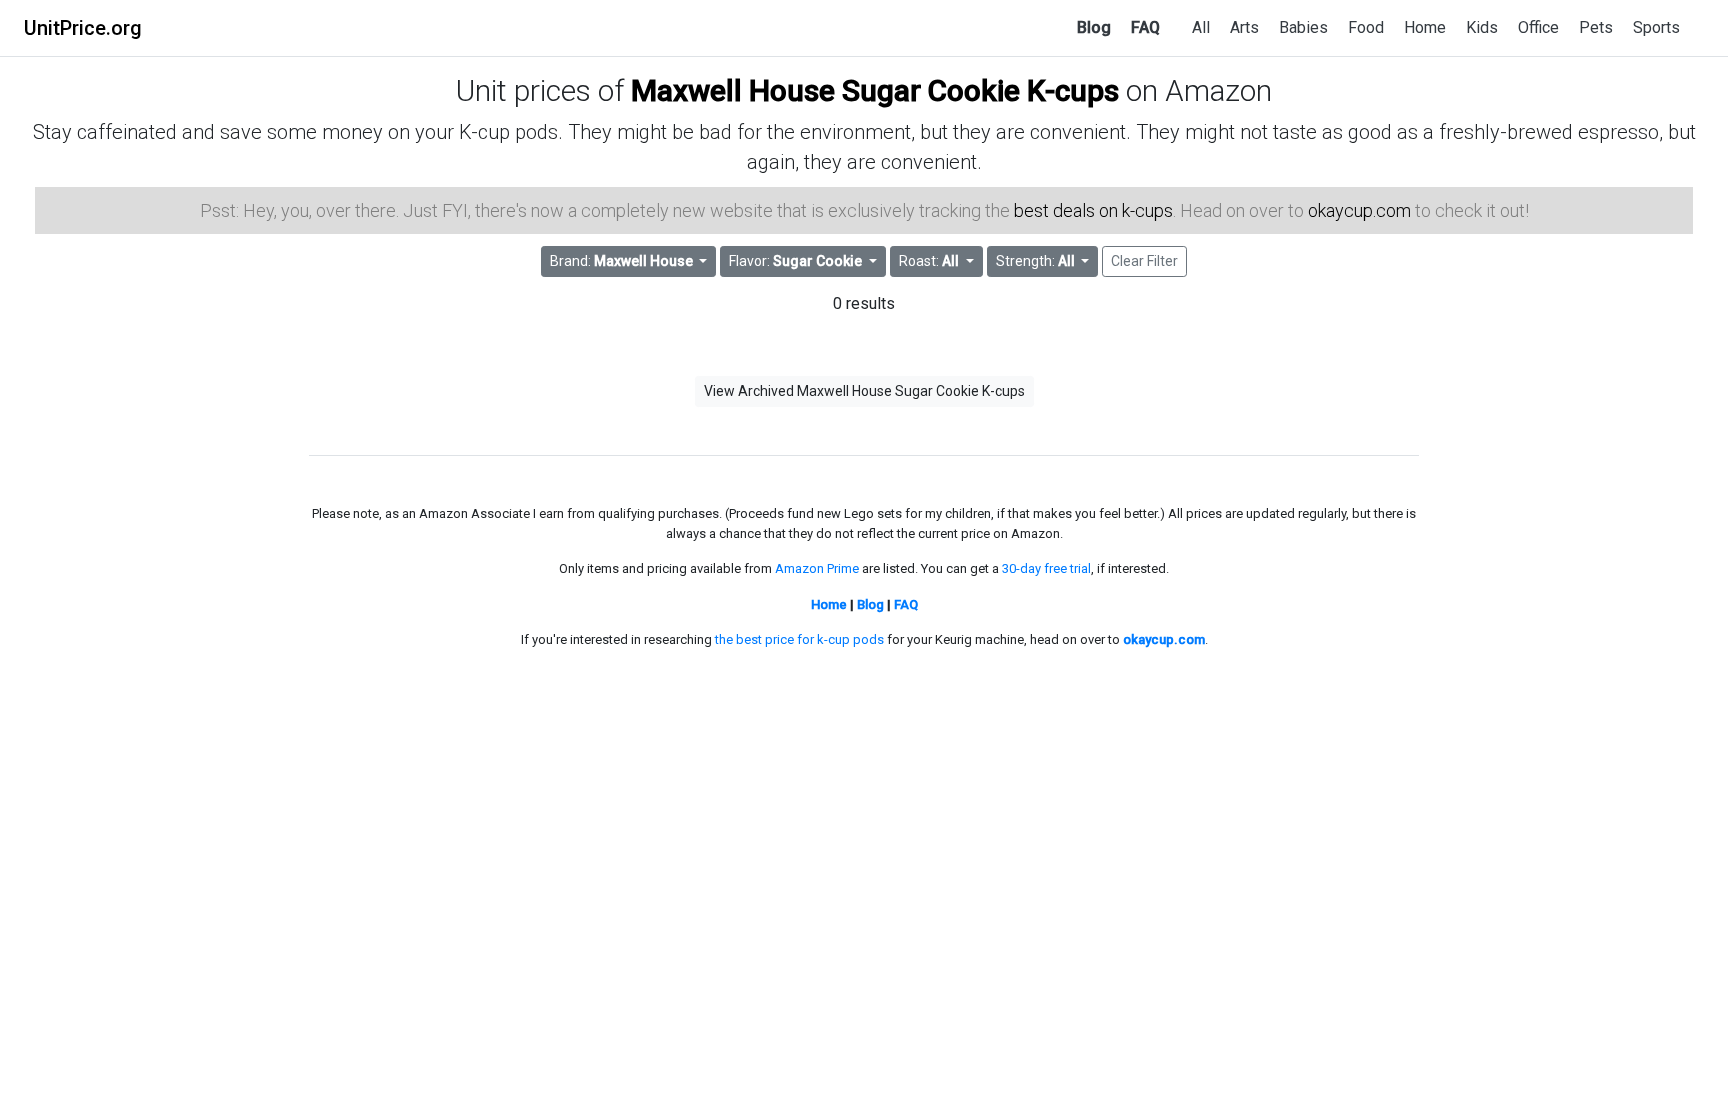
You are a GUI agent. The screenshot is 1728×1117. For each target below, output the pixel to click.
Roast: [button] (929, 261)
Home (1425, 27)
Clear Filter (1144, 261)
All (1201, 27)
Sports (1656, 27)
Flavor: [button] (795, 261)
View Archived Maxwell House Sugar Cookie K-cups (864, 391)
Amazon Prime (817, 568)
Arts (1244, 27)
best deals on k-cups (1093, 210)
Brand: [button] (621, 261)
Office (1538, 27)
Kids (1482, 27)
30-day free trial (1046, 568)
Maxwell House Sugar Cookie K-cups (875, 90)
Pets (1596, 27)
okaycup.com (1359, 210)
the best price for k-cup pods (799, 639)
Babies (1303, 27)
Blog (1094, 27)
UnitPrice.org (83, 28)
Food (1366, 27)
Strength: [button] (1035, 261)
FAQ (1145, 27)
